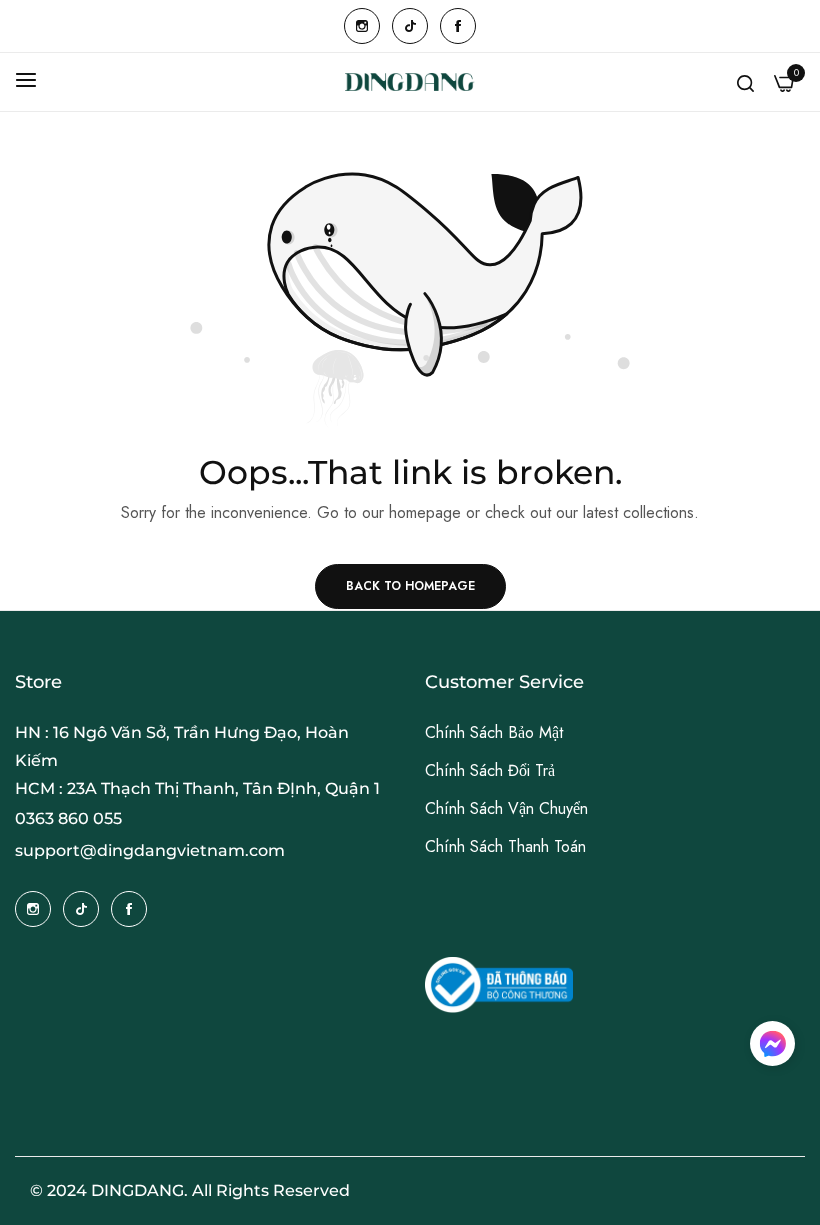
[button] (772, 1043)
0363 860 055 (68, 818)
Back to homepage (410, 586)
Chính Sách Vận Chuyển (506, 808)
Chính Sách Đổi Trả (490, 770)
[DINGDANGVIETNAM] (410, 82)
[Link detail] (362, 26)
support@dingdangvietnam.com (150, 850)
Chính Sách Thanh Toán (505, 846)
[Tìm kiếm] (745, 82)
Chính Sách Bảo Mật (494, 732)
